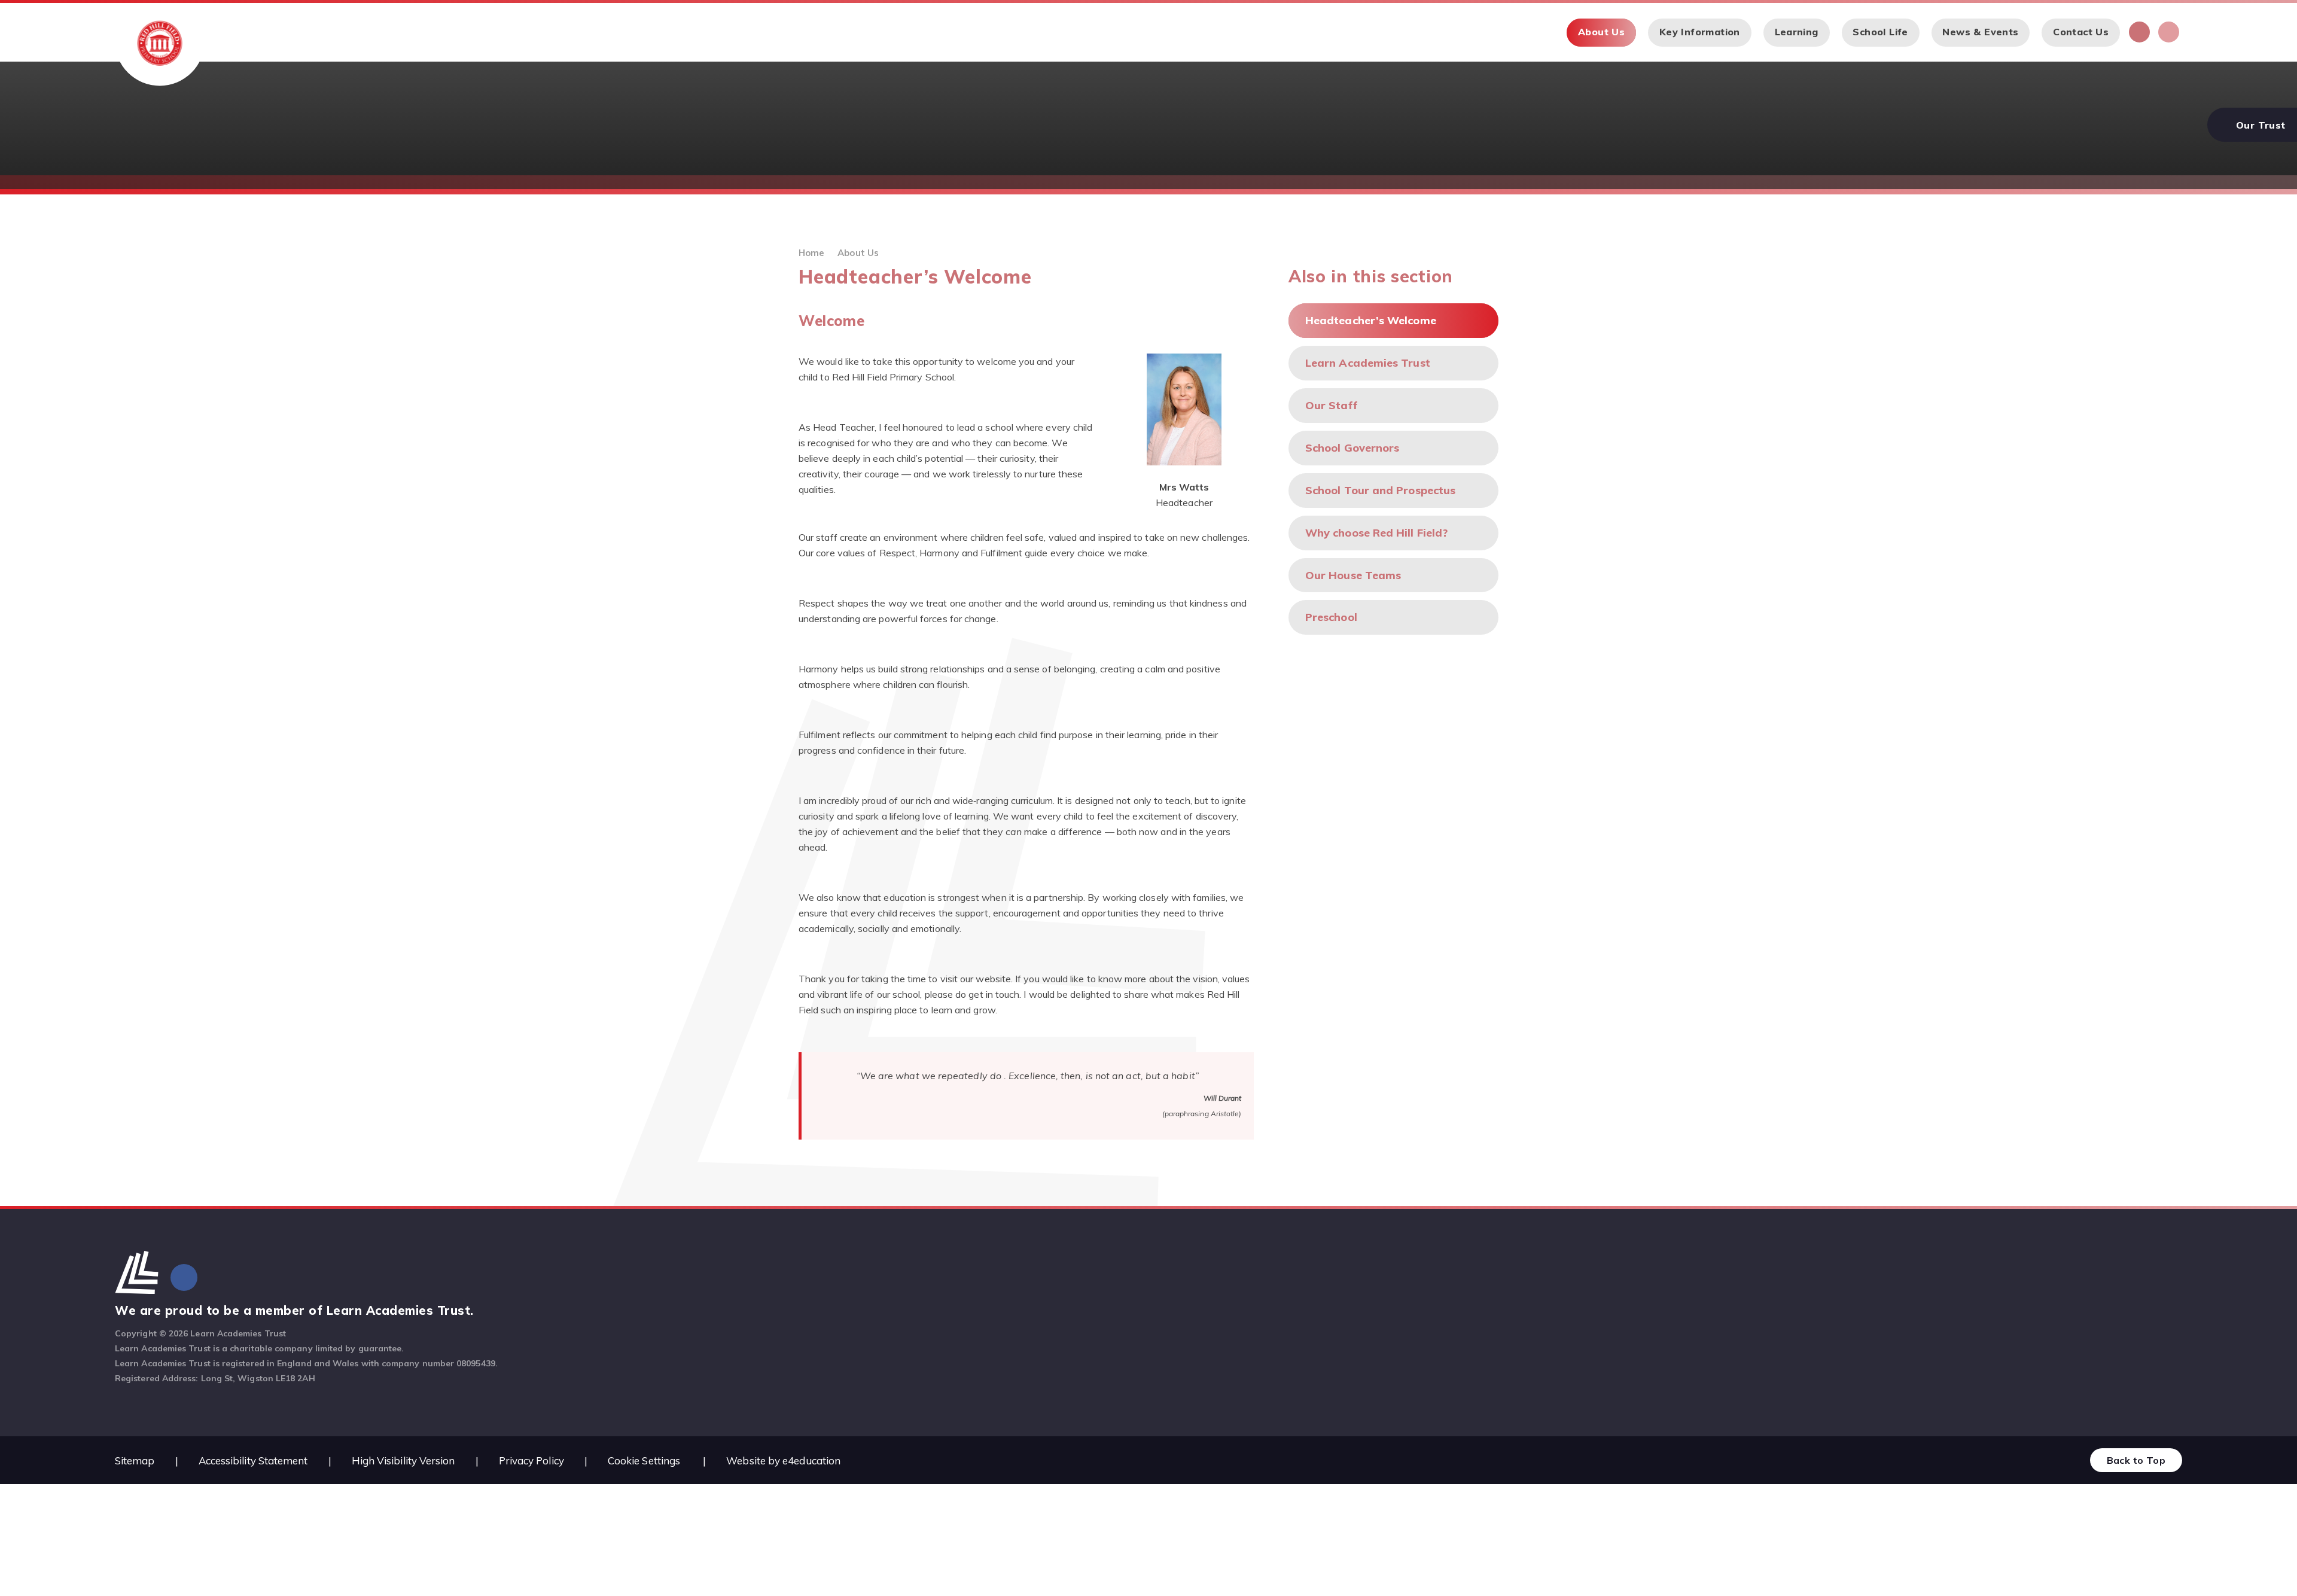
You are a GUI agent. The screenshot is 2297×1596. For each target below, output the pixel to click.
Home (811, 253)
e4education (811, 1461)
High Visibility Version (403, 1461)
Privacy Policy (531, 1461)
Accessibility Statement (253, 1461)
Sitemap (135, 1461)
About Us (858, 253)
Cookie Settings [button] (644, 1461)
